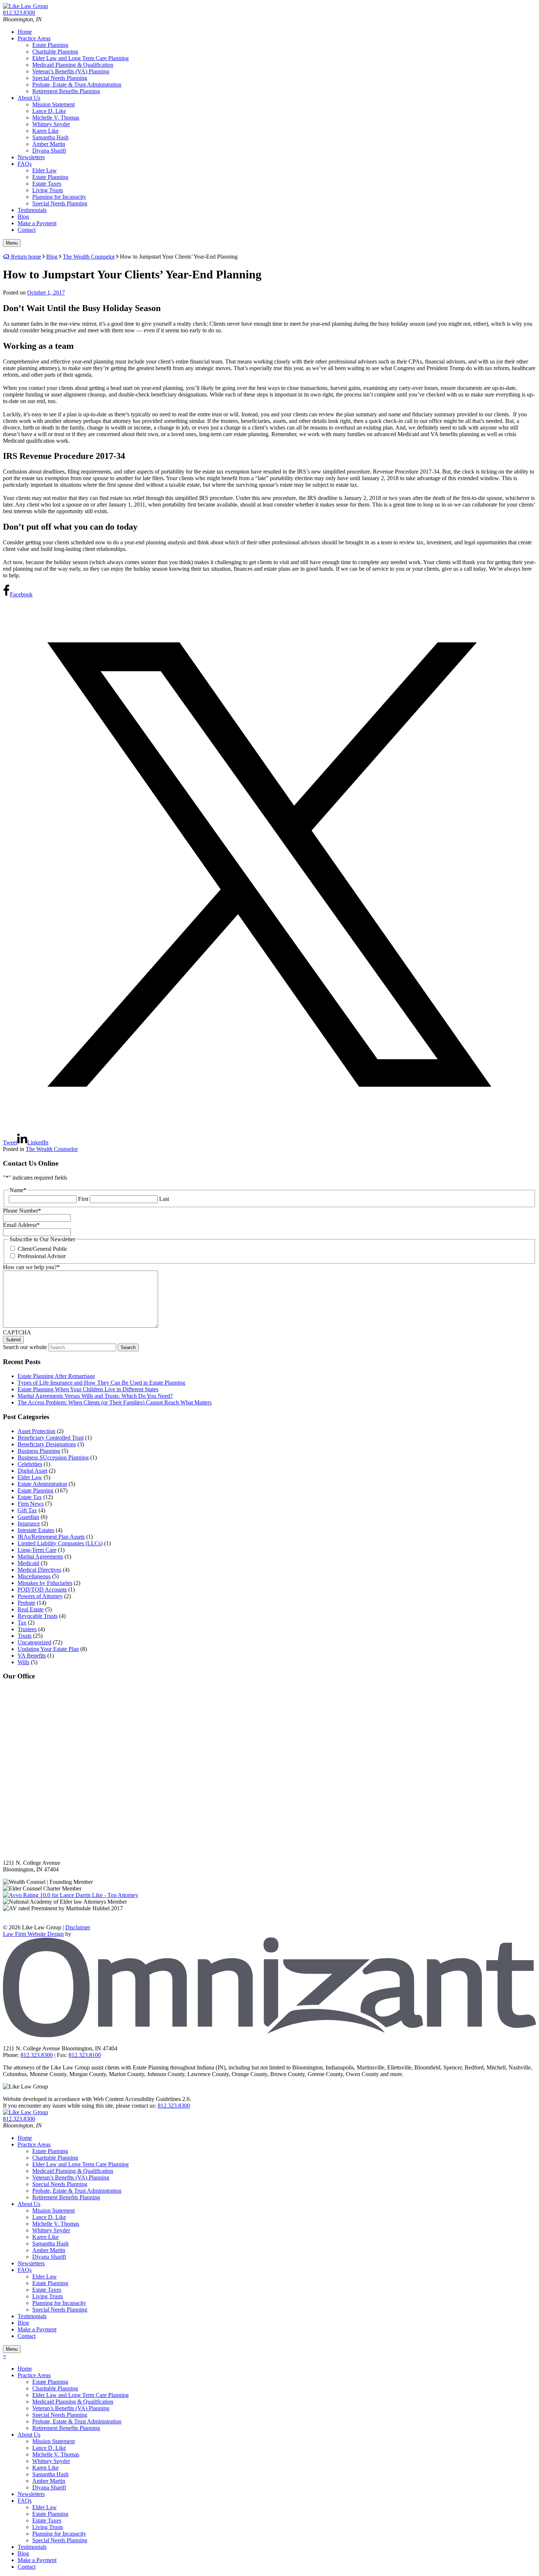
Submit (13, 1340)
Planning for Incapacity (59, 197)
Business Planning (39, 1451)
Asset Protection (36, 1431)
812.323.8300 (174, 2106)
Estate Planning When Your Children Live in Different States (88, 1389)
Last (164, 1199)
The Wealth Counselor (52, 1149)
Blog (23, 217)
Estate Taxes (47, 184)
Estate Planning (50, 45)
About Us (29, 98)
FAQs (25, 164)
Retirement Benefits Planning (66, 91)
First (83, 1199)
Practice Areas (34, 38)
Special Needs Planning (60, 78)
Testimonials (32, 210)
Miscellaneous (34, 1576)
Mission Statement (54, 104)
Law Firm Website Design (33, 1934)
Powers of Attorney (40, 1596)
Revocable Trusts (38, 1616)
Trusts (25, 1636)
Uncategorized (34, 1642)
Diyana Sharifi (49, 151)
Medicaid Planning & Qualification (73, 65)
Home (25, 32)
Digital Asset (32, 1471)
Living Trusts (48, 190)
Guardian (28, 1517)
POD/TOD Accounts (42, 1590)
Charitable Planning (55, 52)
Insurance (29, 1523)
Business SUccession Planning (53, 1457)
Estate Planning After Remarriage (56, 1376)
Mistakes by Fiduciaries (45, 1583)
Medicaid (28, 1563)
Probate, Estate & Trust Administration (77, 85)
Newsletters (31, 157)
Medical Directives (39, 1570)
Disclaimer (78, 1927)
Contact (27, 230)
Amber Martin (49, 144)
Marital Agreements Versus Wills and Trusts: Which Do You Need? (95, 1396)
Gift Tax (27, 1510)
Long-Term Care (37, 1550)
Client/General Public (43, 1249)
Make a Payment (37, 223)
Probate (26, 1603)
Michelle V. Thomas (56, 118)
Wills (23, 1662)
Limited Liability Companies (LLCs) (60, 1543)
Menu (12, 243)
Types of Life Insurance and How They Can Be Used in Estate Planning (101, 1383)
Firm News (31, 1504)
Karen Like (45, 131)
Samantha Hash (50, 137)
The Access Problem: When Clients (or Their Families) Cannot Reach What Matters (115, 1402)
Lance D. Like (49, 111)
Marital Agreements (40, 1556)
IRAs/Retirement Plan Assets (51, 1537)
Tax (22, 1623)
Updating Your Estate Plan (48, 1649)
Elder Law (45, 170)
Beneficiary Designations (47, 1444)
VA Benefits (32, 1656)
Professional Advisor (42, 1256)
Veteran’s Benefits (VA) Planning (71, 71)
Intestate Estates (36, 1530)
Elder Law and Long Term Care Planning (80, 58)
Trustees (27, 1629)
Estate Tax (30, 1497)
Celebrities (30, 1464)
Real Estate (31, 1609)
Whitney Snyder (51, 124)
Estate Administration (42, 1484)
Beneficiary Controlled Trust (51, 1438)
